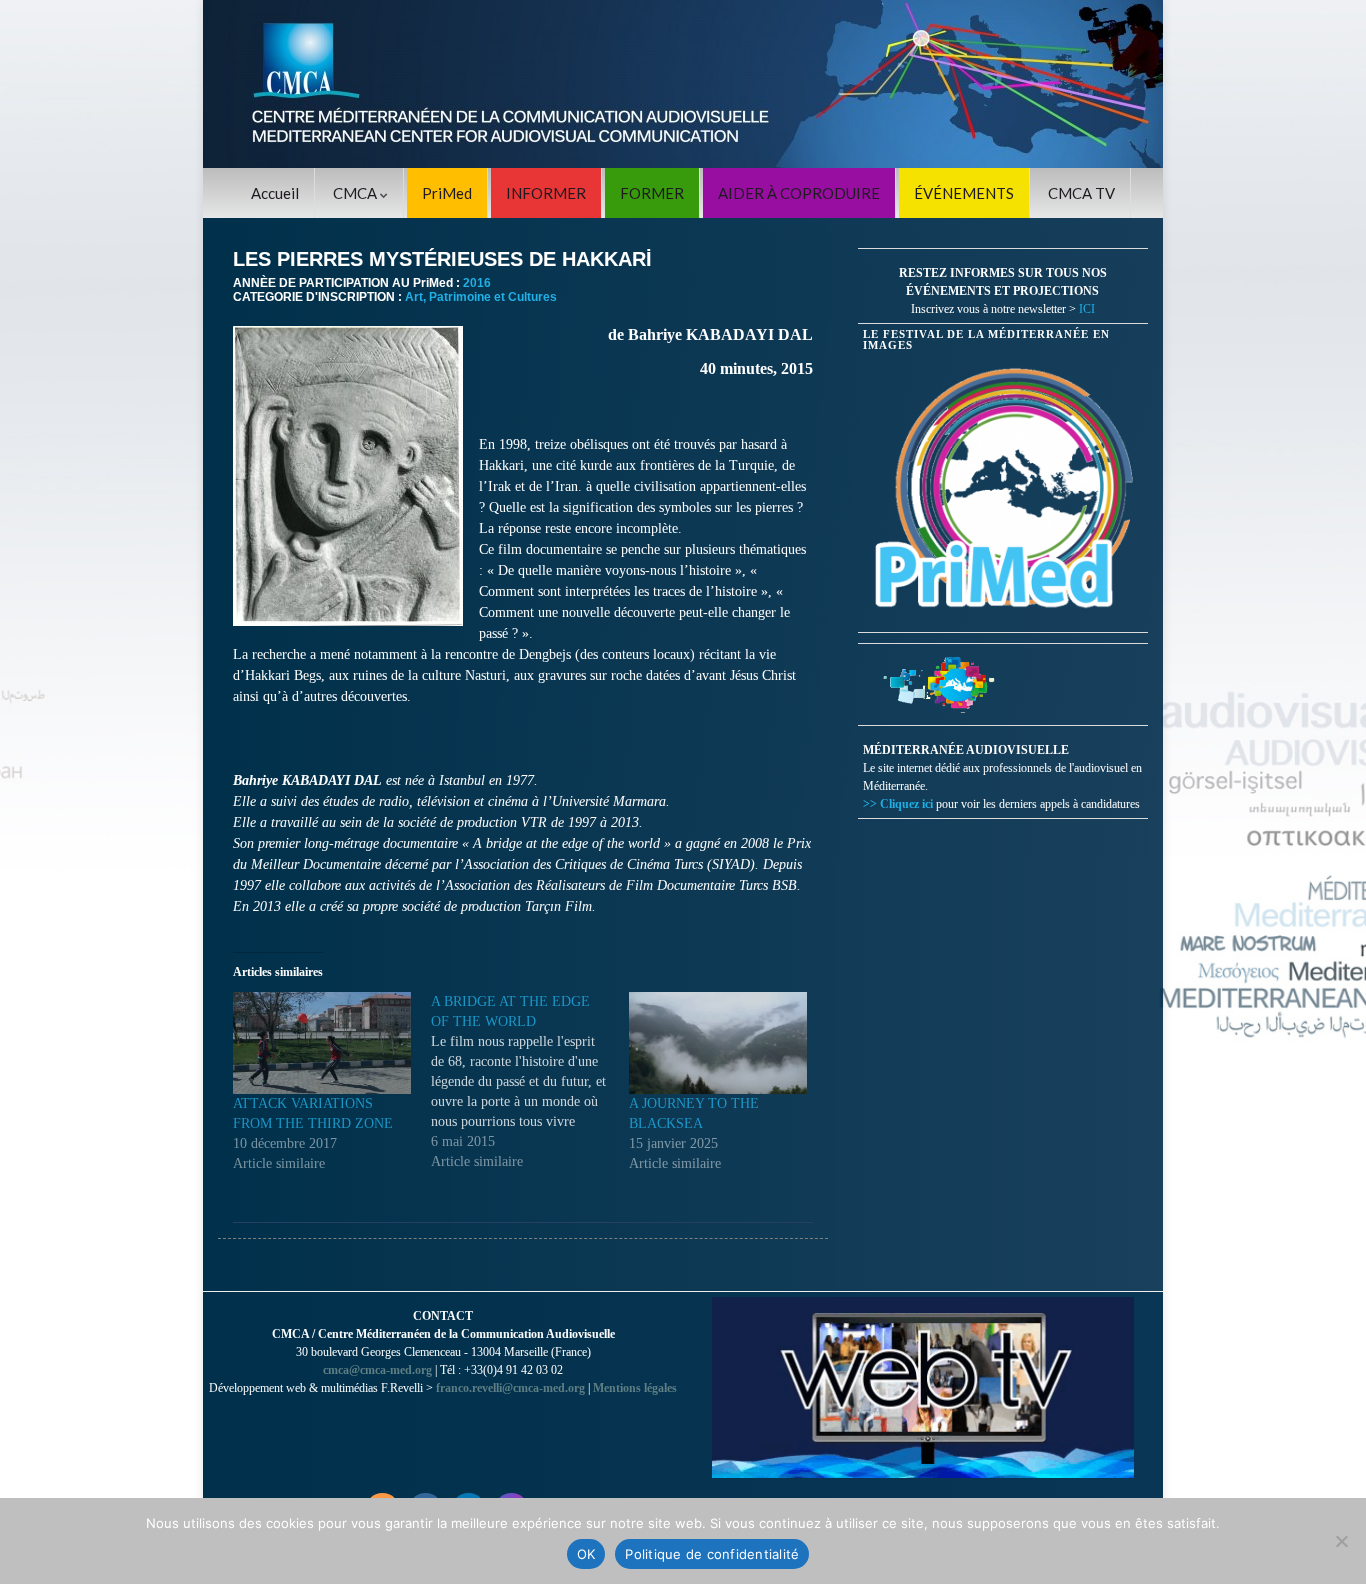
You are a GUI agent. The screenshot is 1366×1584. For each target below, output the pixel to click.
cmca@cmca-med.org (377, 1370)
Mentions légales (635, 1388)
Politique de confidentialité (712, 1554)
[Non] (1341, 1541)
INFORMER (546, 193)
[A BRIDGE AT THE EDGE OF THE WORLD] (530, 1082)
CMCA (356, 193)
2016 (477, 283)
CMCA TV (1081, 193)
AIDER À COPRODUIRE (799, 193)
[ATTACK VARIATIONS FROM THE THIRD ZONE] (322, 1043)
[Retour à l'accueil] (683, 84)
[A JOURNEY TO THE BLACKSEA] (718, 1043)
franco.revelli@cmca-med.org (510, 1388)
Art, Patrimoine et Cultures (481, 297)
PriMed (447, 193)
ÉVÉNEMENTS (964, 193)
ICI (1087, 309)
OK (586, 1554)
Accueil (275, 193)
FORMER (652, 193)
